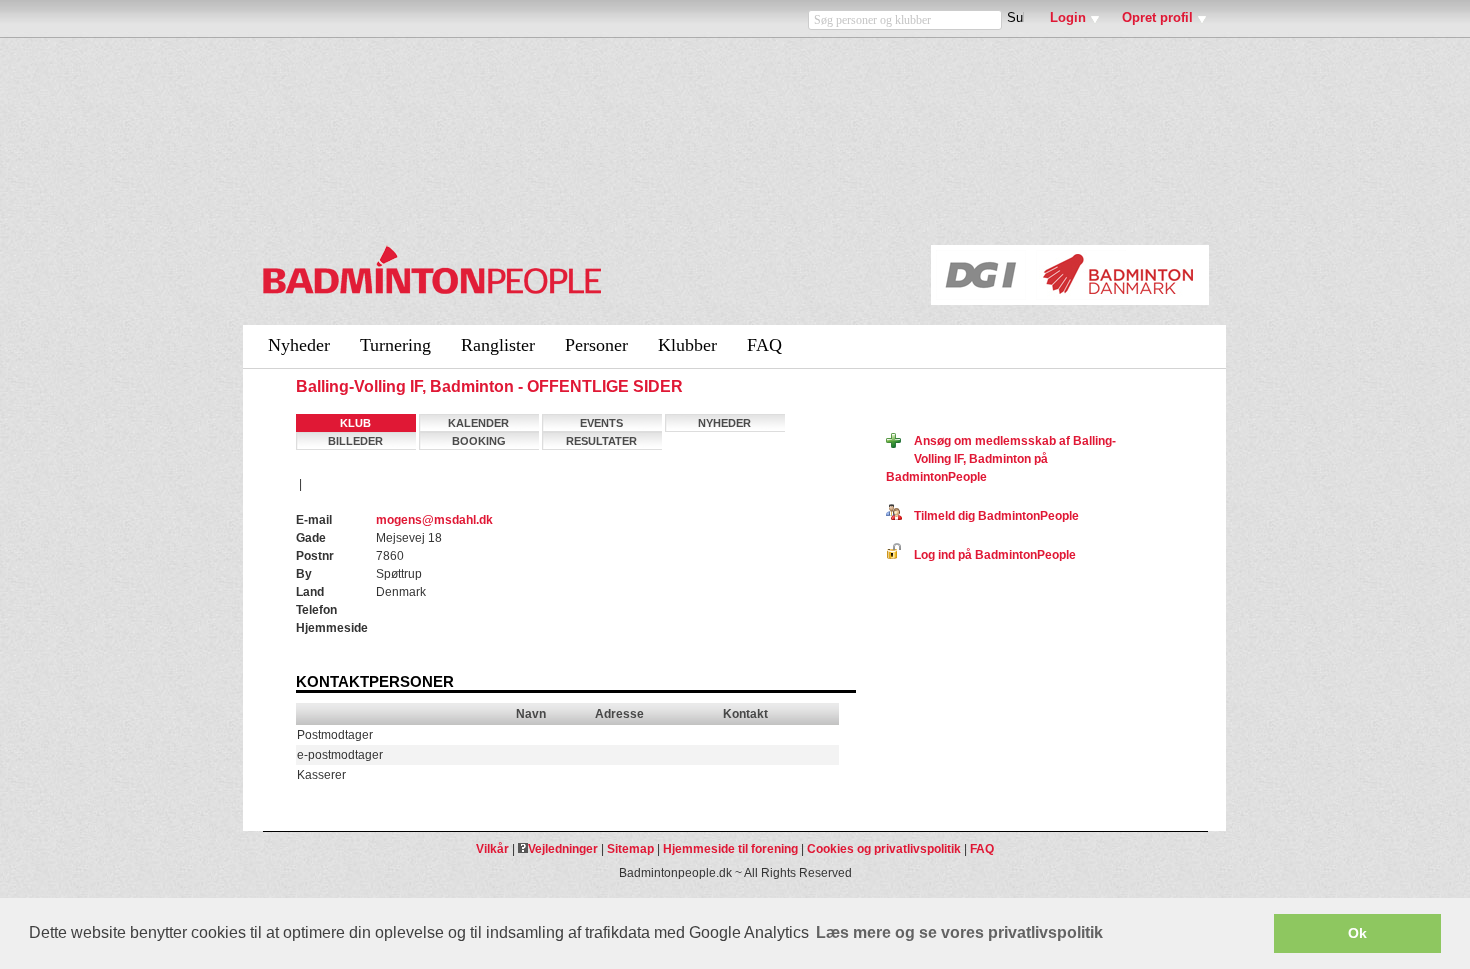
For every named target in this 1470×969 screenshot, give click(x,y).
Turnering (395, 345)
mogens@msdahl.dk (434, 520)
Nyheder (299, 345)
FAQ (764, 345)
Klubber (687, 345)
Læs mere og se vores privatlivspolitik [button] (959, 932)
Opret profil (1157, 17)
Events (601, 423)
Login (1068, 17)
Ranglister (498, 345)
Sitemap (630, 849)
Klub (355, 423)
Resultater (601, 441)
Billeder (355, 441)
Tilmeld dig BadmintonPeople (990, 516)
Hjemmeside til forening (730, 849)
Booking (479, 441)
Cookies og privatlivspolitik (884, 849)
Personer (596, 345)
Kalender (478, 423)
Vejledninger (563, 849)
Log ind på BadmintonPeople (989, 555)
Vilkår (492, 849)
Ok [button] (1357, 933)
